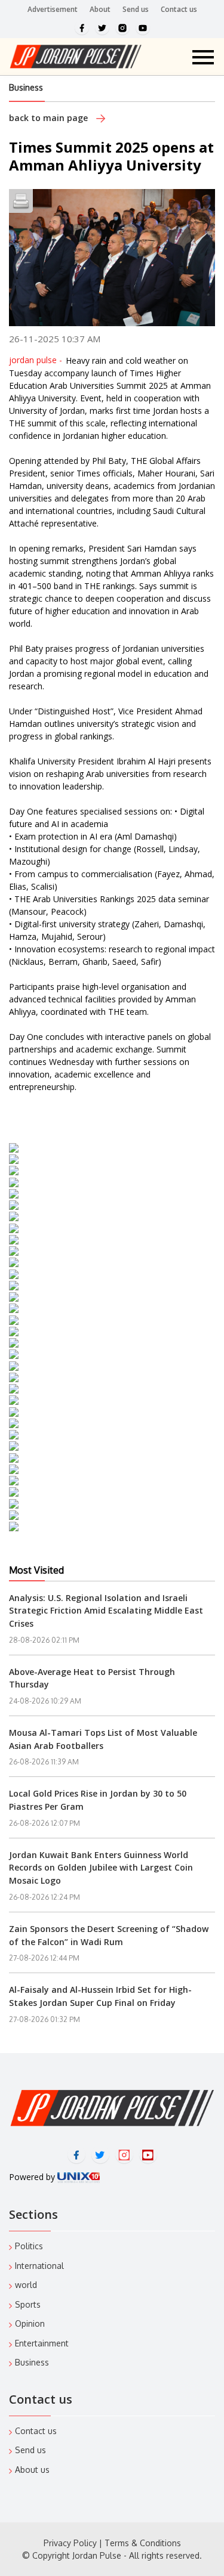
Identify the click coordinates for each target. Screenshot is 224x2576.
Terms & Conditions (143, 2543)
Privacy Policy (70, 2543)
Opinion (30, 2323)
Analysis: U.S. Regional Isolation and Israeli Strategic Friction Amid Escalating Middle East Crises (106, 1611)
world (26, 2285)
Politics (29, 2246)
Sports (28, 2304)
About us (32, 2470)
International (39, 2266)
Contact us (179, 9)
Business (26, 87)
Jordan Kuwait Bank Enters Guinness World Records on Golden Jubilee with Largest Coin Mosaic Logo (101, 1868)
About (100, 9)
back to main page (50, 118)
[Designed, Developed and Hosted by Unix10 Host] (79, 2177)
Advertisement (53, 9)
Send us (136, 9)
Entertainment (42, 2343)
